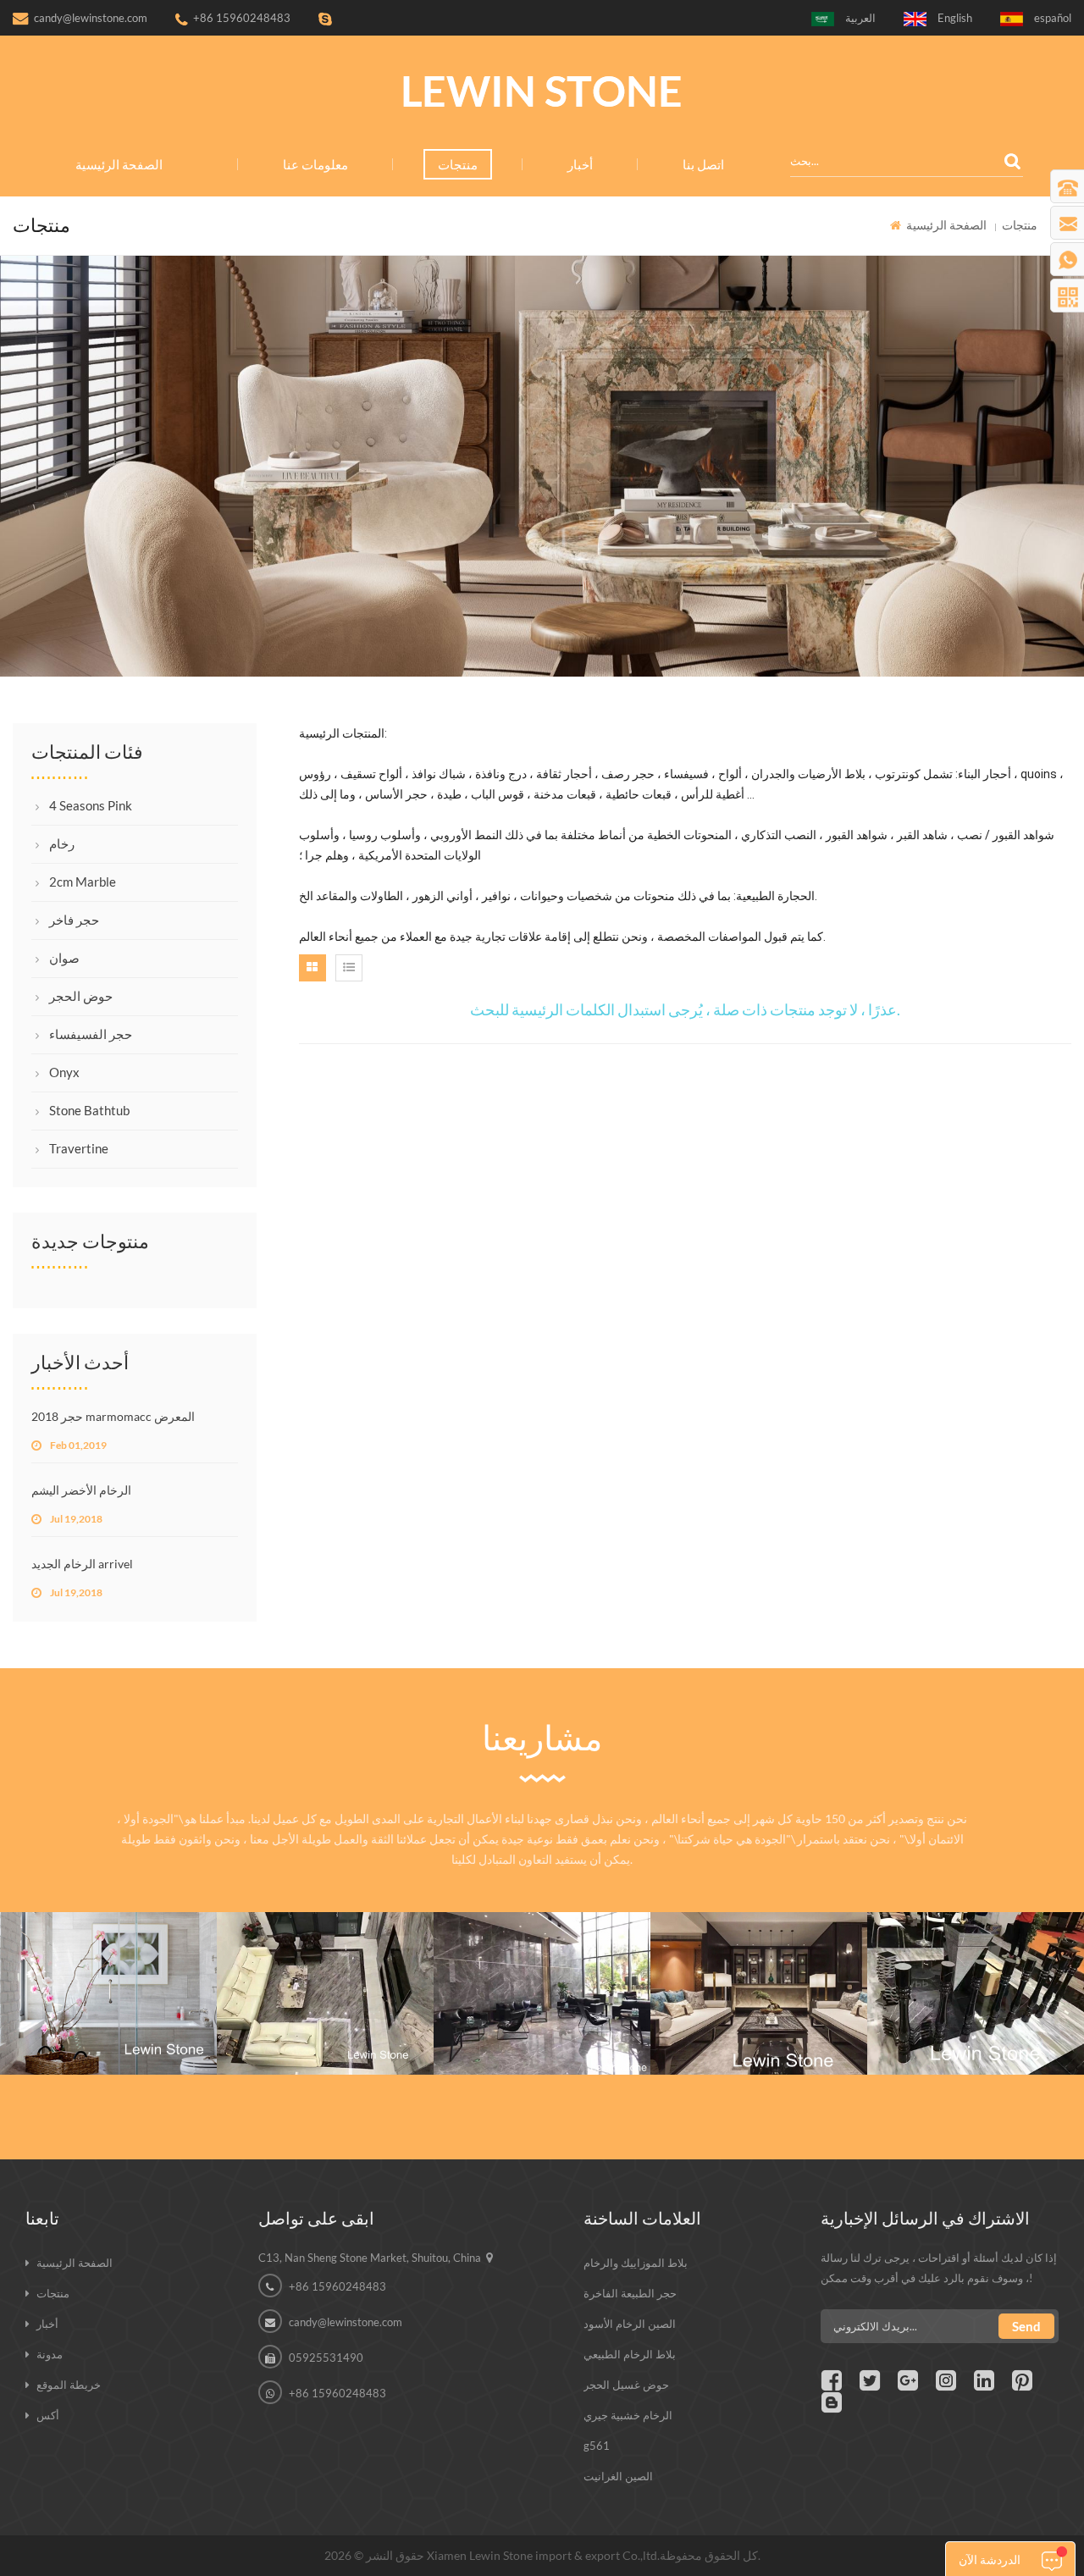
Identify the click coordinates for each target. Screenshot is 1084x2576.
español (1053, 18)
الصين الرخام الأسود (630, 2324)
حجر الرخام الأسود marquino (976, 1951)
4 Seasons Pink (91, 805)
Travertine (79, 1148)
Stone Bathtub (89, 1110)
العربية (860, 18)
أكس (48, 2415)
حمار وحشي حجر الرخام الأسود (759, 1951)
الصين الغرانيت (618, 2476)
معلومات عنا (315, 164)
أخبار (580, 164)
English (955, 18)
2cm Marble (83, 882)
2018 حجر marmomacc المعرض (113, 1416)
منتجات (458, 164)
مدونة (50, 2354)
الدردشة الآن (990, 2559)
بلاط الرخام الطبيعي (630, 2354)
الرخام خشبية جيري (628, 2415)
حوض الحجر (81, 996)
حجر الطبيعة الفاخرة (630, 2293)
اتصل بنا (703, 164)
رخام (62, 843)
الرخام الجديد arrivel (82, 1564)
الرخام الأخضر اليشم (81, 1490)
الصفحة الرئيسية (119, 164)
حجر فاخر (74, 920)
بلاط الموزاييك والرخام (636, 2263)
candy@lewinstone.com (91, 18)
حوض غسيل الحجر (626, 2385)
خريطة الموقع (69, 2385)
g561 (597, 2446)
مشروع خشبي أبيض (109, 1951)
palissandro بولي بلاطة (326, 1951)
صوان (64, 958)
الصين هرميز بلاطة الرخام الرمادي (542, 1951)
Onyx (64, 1072)
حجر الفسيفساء (91, 1034)
